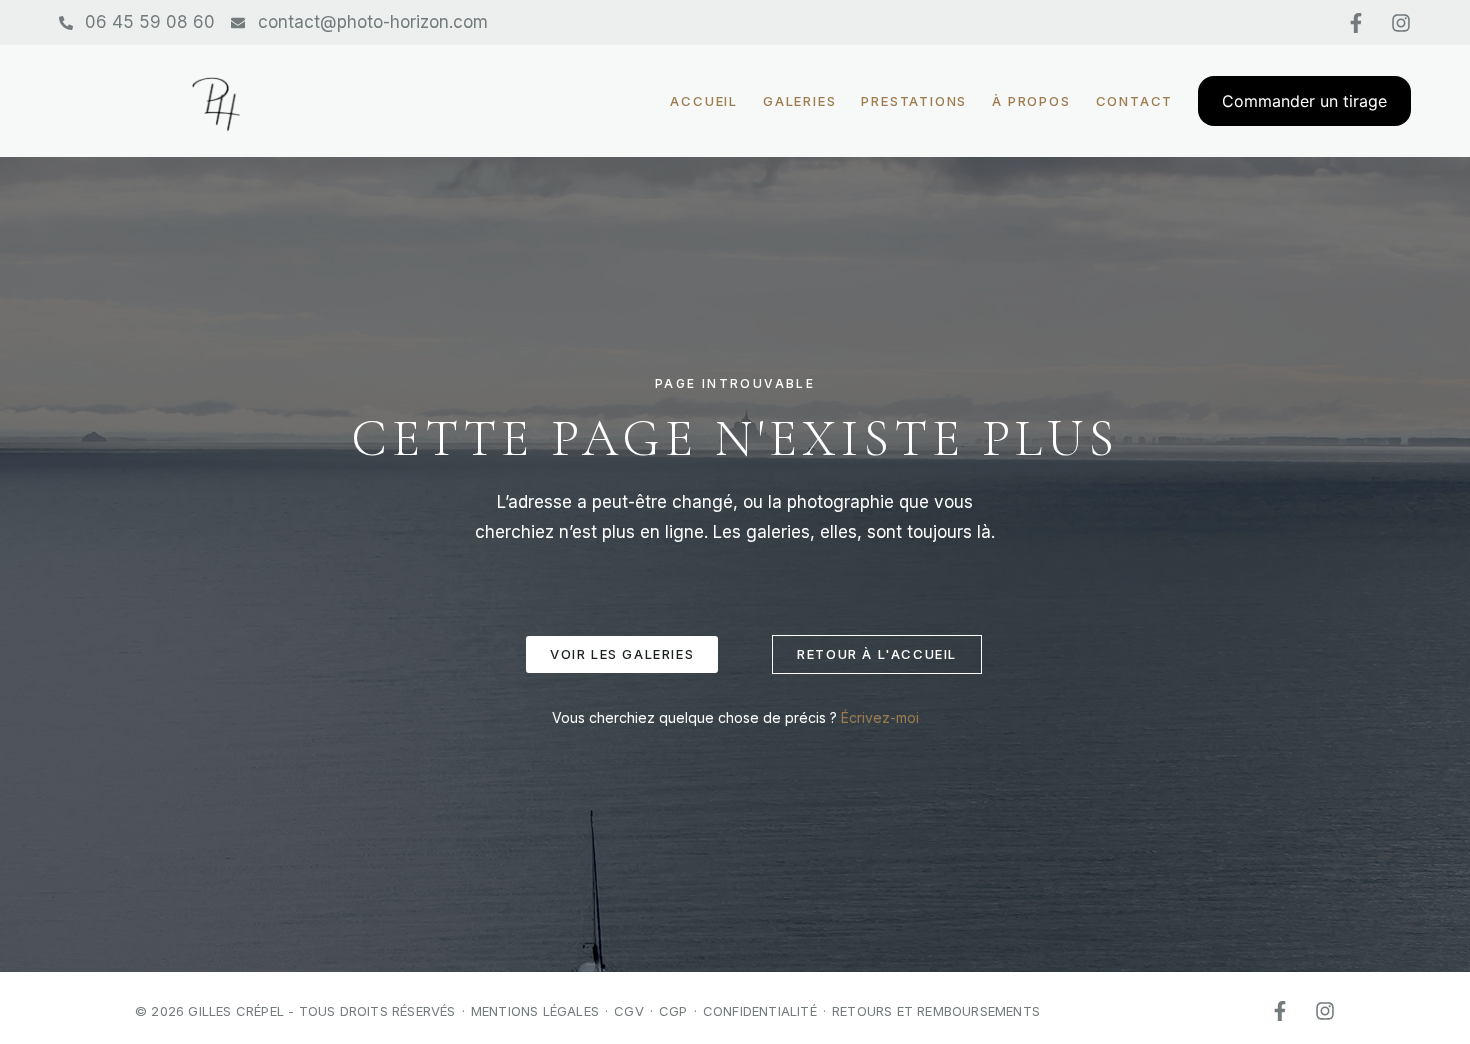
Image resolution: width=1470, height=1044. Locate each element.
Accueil (704, 101)
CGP (673, 1011)
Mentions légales (535, 1011)
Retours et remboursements (936, 1011)
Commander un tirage (1304, 101)
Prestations (914, 101)
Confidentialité (760, 1011)
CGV (629, 1011)
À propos (1031, 101)
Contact (1135, 101)
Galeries (799, 101)
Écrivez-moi (880, 717)
